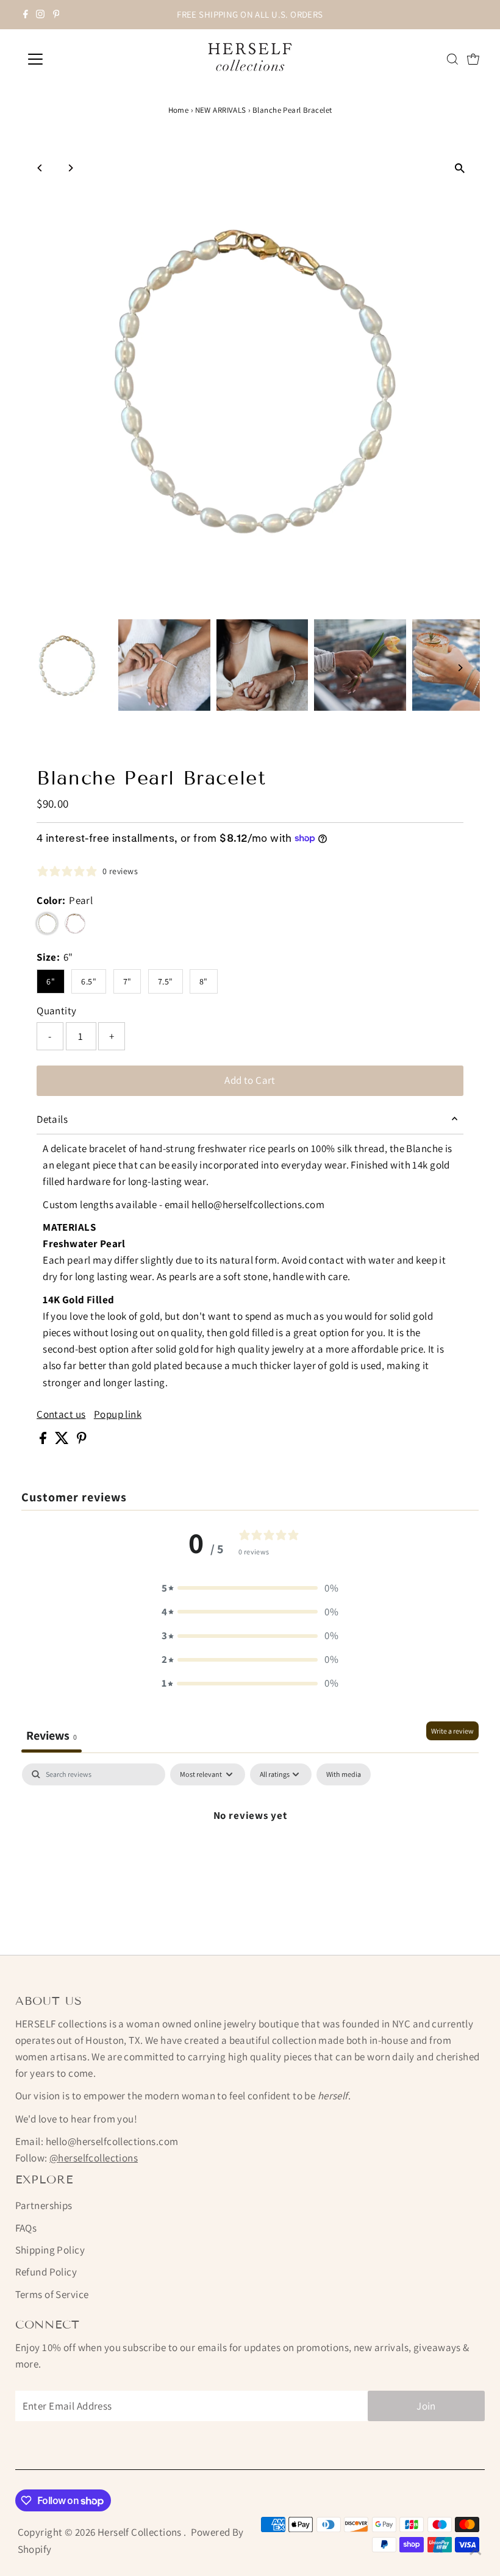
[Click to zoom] (460, 169)
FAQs (26, 2228)
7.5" (166, 981)
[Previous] (40, 168)
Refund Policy (46, 2272)
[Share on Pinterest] (82, 1440)
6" (51, 981)
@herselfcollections (94, 2158)
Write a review (452, 1731)
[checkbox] (344, 1774)
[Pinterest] (56, 15)
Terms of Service (52, 2294)
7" (127, 981)
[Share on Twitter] (63, 1440)
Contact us (61, 1414)
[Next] (70, 168)
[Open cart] (473, 59)
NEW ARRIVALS (221, 110)
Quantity (56, 1011)
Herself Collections (141, 2532)
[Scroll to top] (476, 2552)
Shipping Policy (50, 2250)
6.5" (89, 981)
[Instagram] (40, 15)
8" (204, 981)
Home (179, 110)
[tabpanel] (250, 1856)
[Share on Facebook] (44, 1440)
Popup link (118, 1414)
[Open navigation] (75, 59)
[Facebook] (26, 15)
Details (52, 1119)
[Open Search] (452, 59)
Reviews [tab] (52, 1735)
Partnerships (44, 2205)
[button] (250, 1588)
